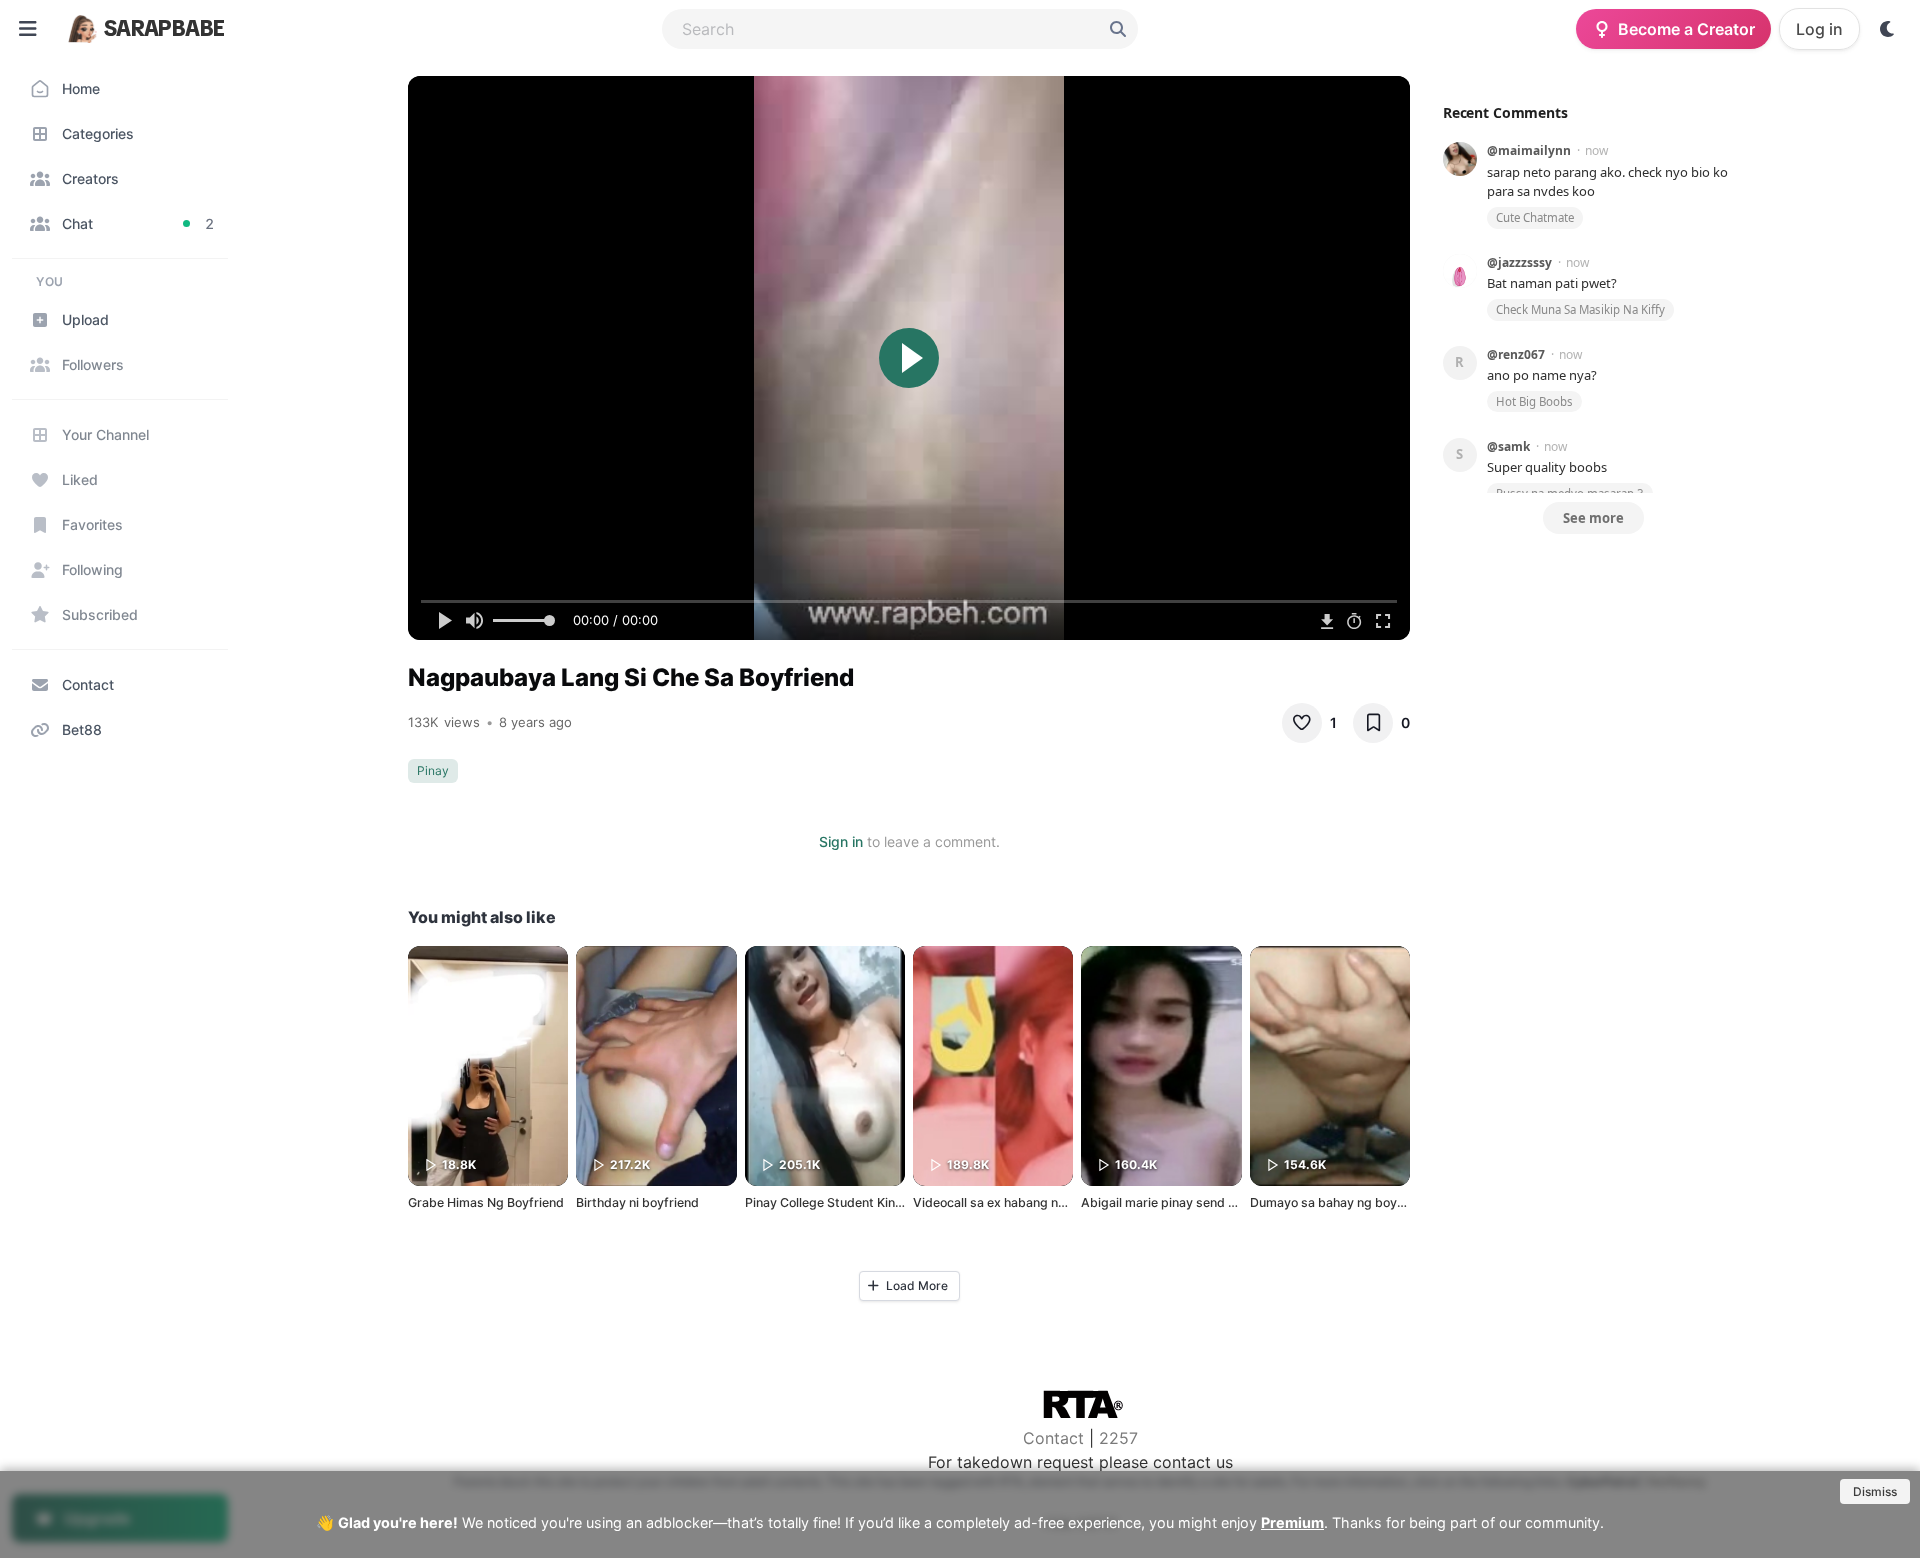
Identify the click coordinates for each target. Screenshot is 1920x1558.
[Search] (1118, 29)
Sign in (841, 841)
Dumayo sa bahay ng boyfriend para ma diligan (1387, 1202)
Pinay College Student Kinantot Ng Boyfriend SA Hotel (902, 1202)
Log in (1819, 29)
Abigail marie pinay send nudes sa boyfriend (1211, 1202)
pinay (433, 770)
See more (1593, 518)
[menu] (28, 29)
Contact (1053, 1438)
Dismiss (1875, 1491)
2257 (1118, 1438)
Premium (1292, 1522)
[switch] (1888, 29)
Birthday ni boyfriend (637, 1202)
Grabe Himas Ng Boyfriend (486, 1202)
